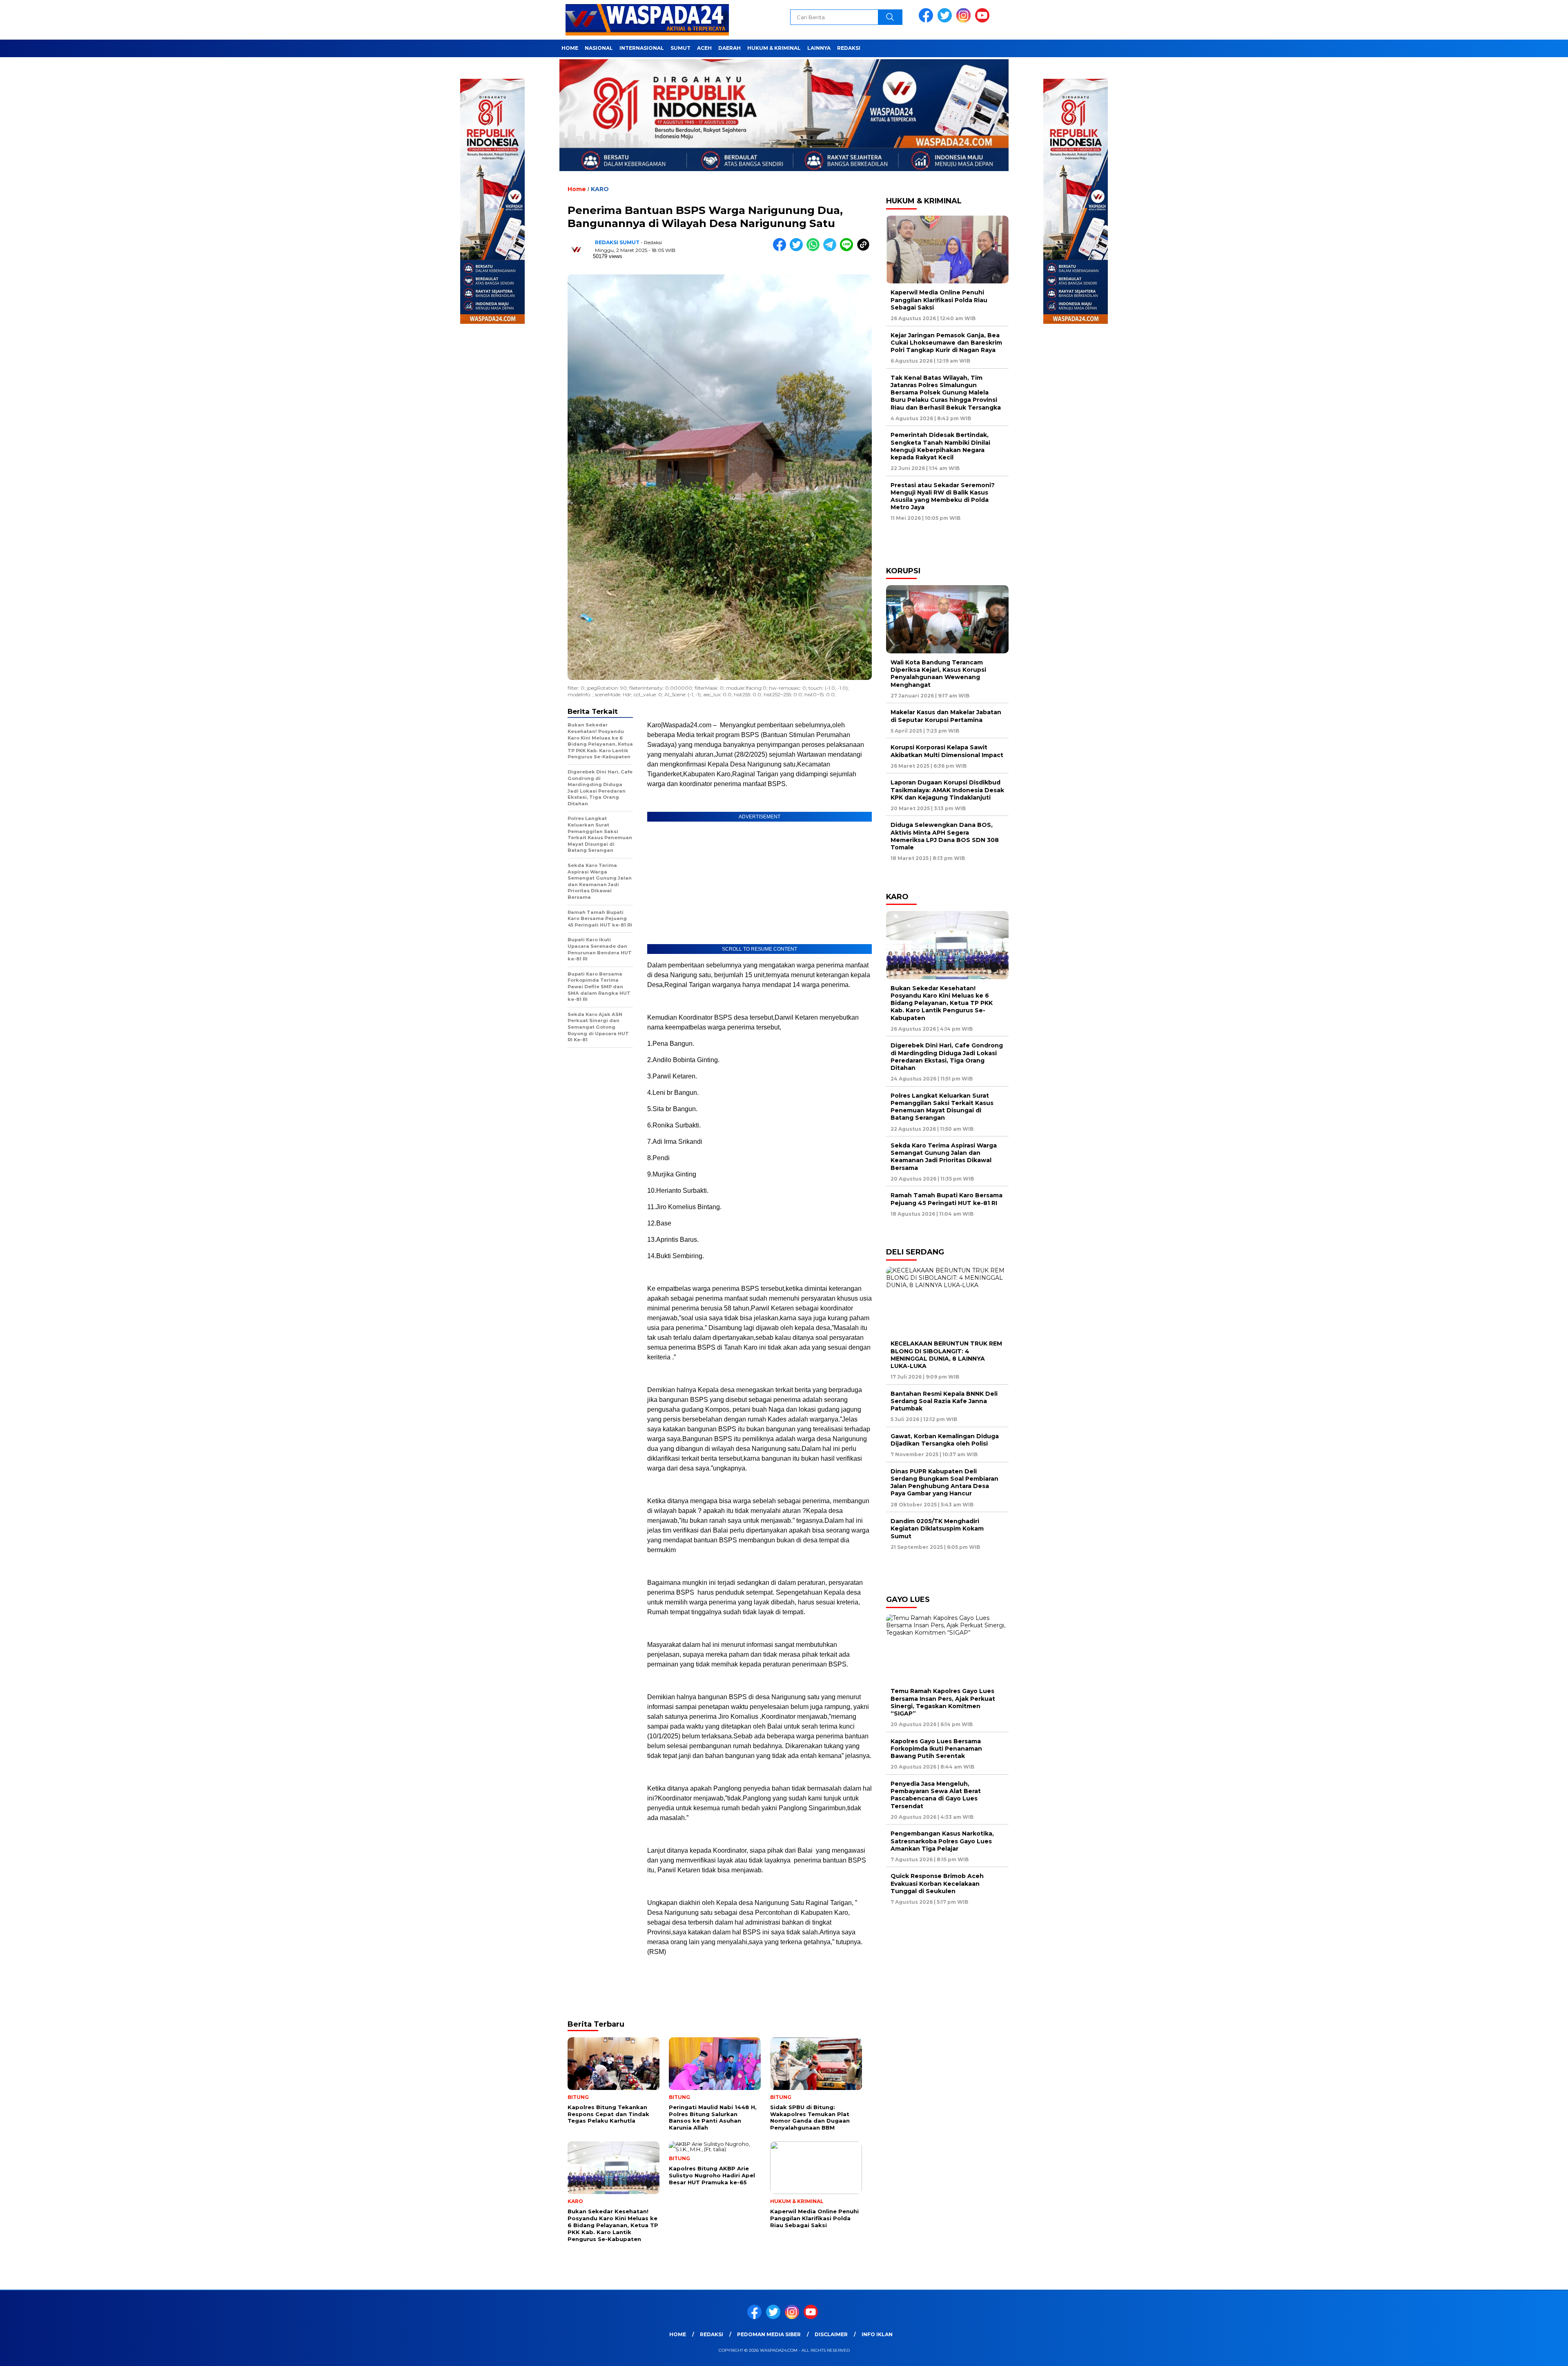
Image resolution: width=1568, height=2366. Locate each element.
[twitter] (946, 21)
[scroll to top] (1514, 2353)
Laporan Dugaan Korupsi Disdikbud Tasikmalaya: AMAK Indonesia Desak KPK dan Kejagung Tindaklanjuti (947, 790)
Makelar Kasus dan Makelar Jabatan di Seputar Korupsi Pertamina (946, 716)
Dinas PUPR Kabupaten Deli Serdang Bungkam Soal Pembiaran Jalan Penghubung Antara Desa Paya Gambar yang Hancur (944, 1483)
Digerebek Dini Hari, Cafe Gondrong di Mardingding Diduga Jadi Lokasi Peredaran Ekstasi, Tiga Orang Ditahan (947, 1057)
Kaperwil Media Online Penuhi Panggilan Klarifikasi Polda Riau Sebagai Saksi (939, 300)
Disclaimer (831, 2334)
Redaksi (849, 48)
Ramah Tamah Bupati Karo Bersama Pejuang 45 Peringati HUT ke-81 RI (947, 1199)
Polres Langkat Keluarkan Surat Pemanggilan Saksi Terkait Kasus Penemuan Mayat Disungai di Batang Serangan (942, 1107)
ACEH (704, 48)
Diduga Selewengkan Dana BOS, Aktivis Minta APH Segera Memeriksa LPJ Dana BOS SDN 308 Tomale (945, 836)
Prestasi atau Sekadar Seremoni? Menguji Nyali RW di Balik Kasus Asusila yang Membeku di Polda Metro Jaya (943, 496)
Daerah (729, 48)
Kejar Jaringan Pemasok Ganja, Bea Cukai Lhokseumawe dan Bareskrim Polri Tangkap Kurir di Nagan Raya (946, 343)
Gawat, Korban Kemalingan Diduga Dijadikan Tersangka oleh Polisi (945, 1440)
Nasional (599, 48)
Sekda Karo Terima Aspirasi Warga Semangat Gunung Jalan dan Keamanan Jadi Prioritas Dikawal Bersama (944, 1157)
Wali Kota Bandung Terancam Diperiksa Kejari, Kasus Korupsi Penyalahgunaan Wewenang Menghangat (938, 674)
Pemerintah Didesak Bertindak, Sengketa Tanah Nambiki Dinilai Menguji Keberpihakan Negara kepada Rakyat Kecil (940, 446)
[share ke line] (848, 249)
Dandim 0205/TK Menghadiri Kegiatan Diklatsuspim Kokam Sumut (937, 1528)
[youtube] (984, 21)
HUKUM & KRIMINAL (774, 48)
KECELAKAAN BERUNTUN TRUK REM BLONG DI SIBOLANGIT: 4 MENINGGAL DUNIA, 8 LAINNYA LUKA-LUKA (946, 1355)
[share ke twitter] (798, 249)
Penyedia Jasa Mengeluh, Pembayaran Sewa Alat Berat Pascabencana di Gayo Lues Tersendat (936, 1795)
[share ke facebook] (781, 249)
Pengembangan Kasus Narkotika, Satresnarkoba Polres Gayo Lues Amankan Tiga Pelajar (942, 1841)
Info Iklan (877, 2334)
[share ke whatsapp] (815, 249)
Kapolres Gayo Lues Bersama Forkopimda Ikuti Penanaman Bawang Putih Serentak (936, 1749)
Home (570, 48)
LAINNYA (819, 48)
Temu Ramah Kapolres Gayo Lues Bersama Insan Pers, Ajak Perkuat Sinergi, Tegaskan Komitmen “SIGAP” (943, 1702)
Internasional (642, 48)
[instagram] (965, 21)
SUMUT (680, 48)
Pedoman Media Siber (769, 2334)
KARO (600, 189)
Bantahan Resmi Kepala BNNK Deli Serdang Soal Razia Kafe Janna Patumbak (944, 1401)
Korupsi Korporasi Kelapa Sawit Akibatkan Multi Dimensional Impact (947, 751)
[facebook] (927, 21)
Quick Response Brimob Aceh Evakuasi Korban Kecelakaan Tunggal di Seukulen (937, 1883)
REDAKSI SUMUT (617, 242)
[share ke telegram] (832, 249)
